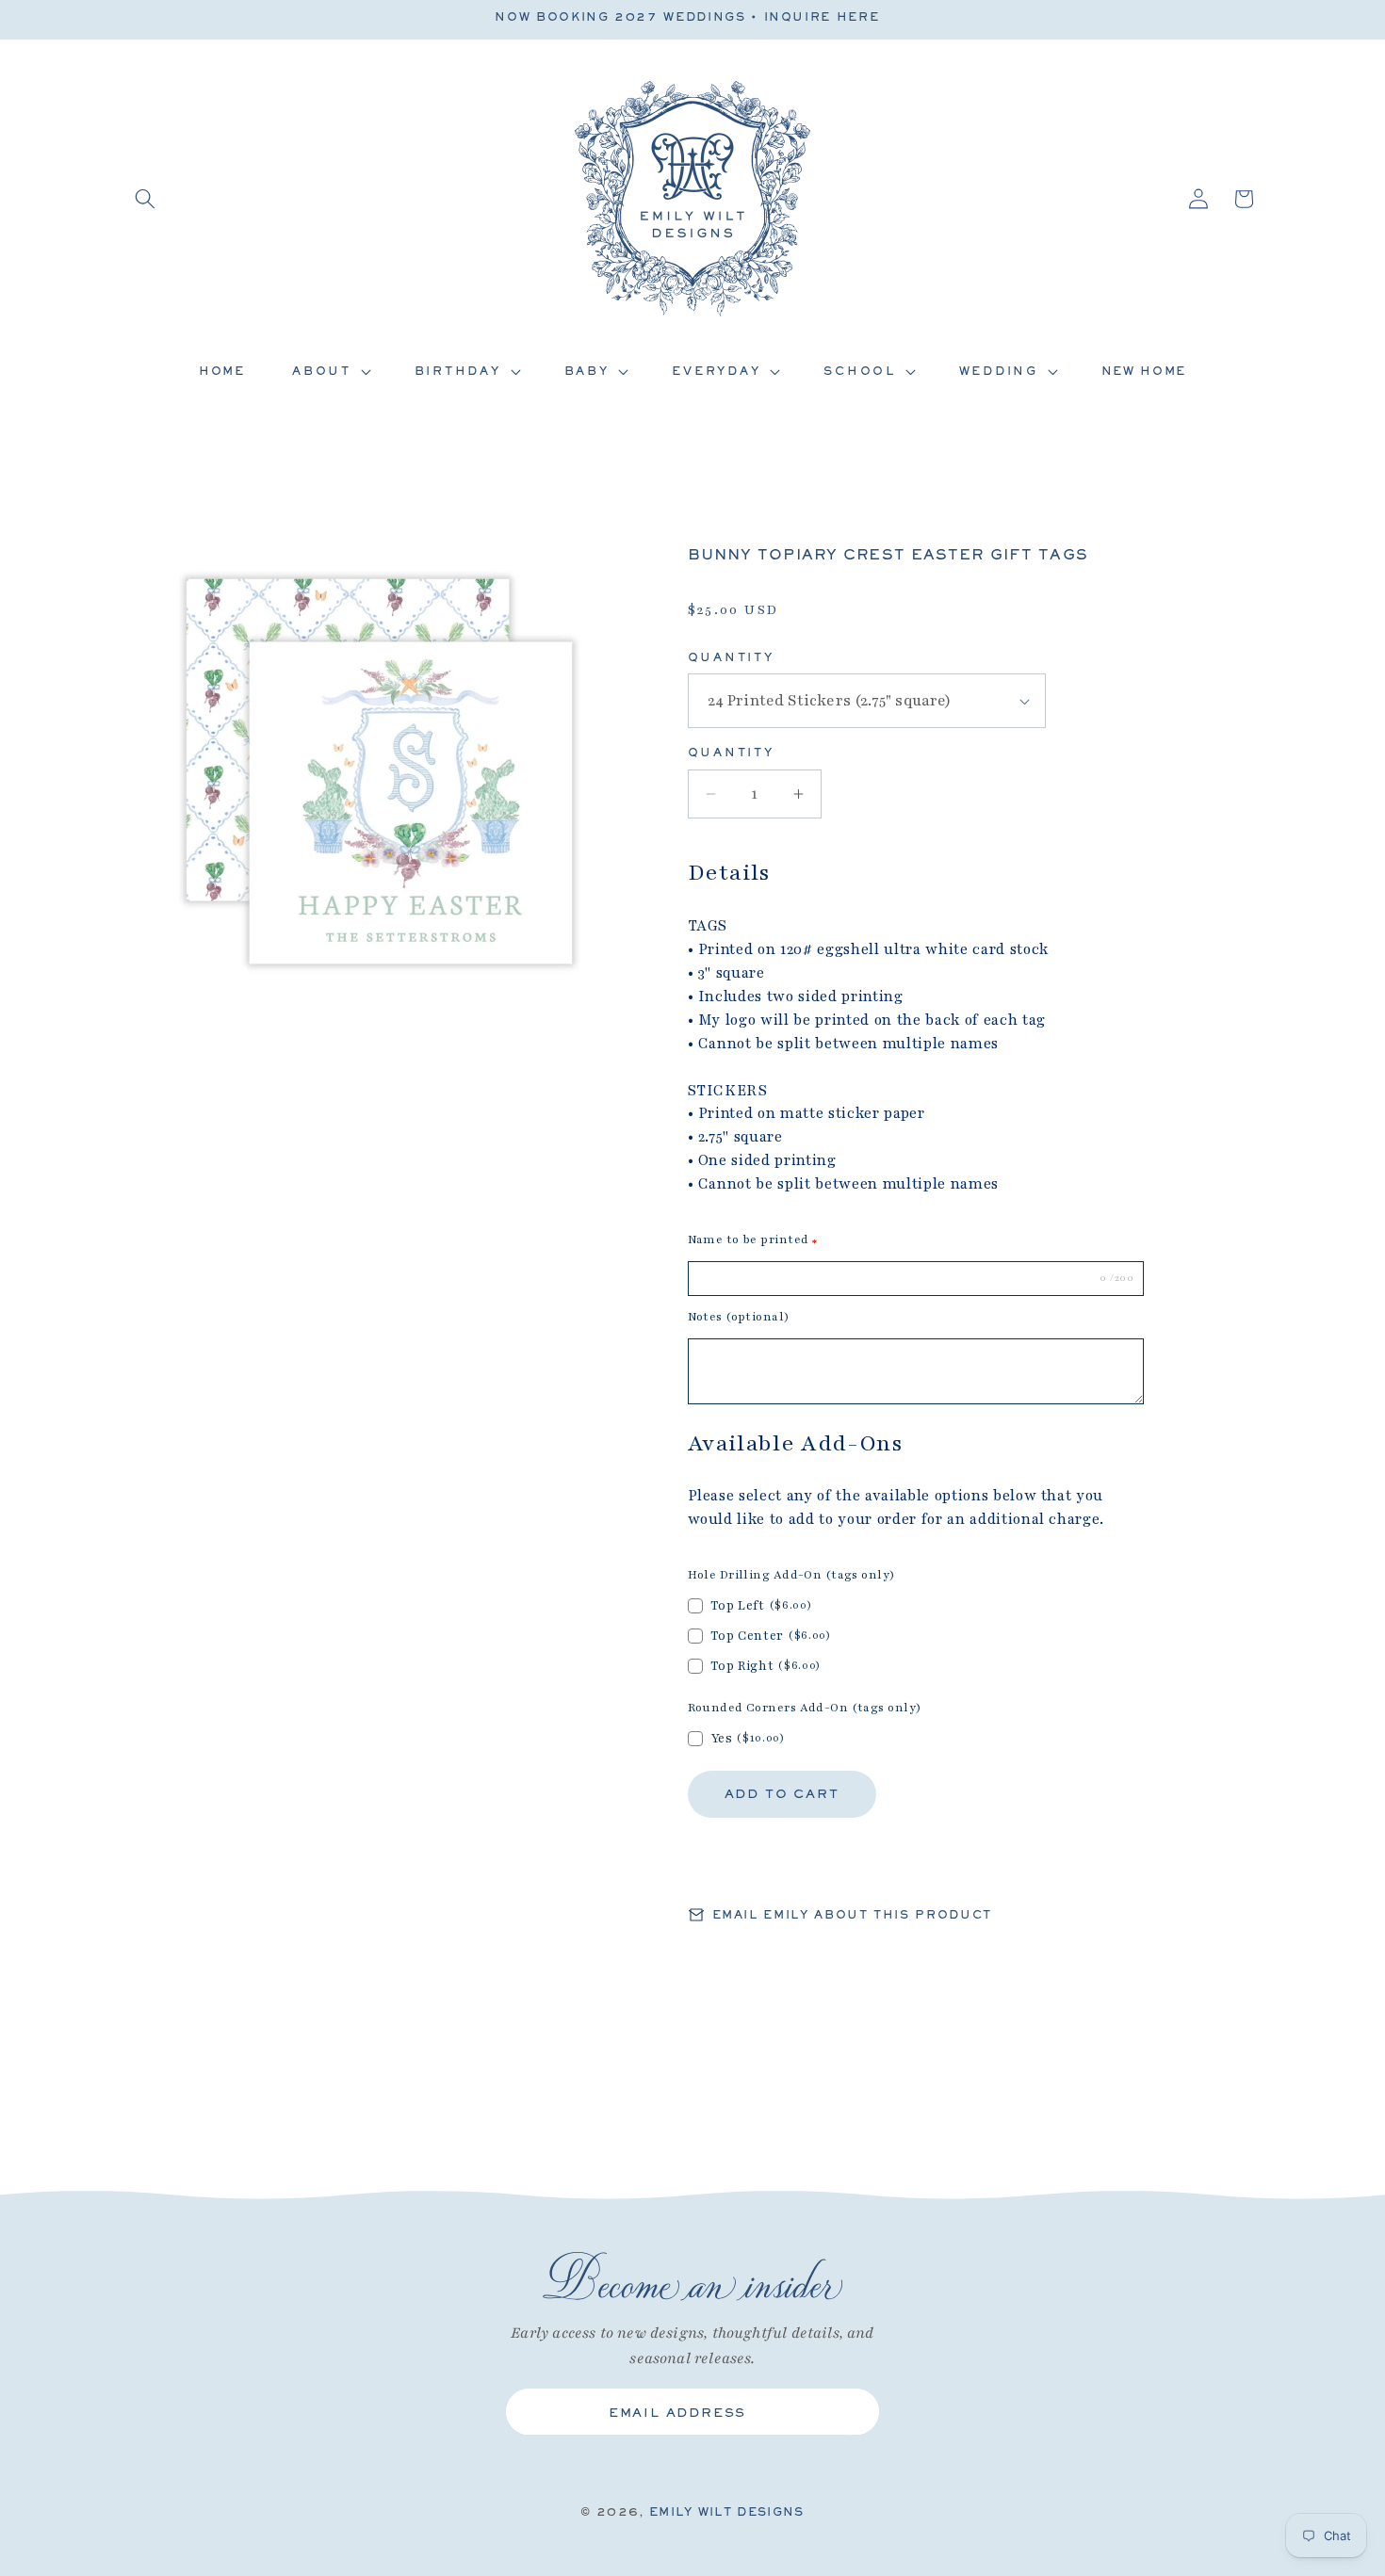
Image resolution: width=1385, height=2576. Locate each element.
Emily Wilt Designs (727, 2511)
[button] (145, 199)
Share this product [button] (798, 1866)
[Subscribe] (850, 2412)
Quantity (731, 656)
